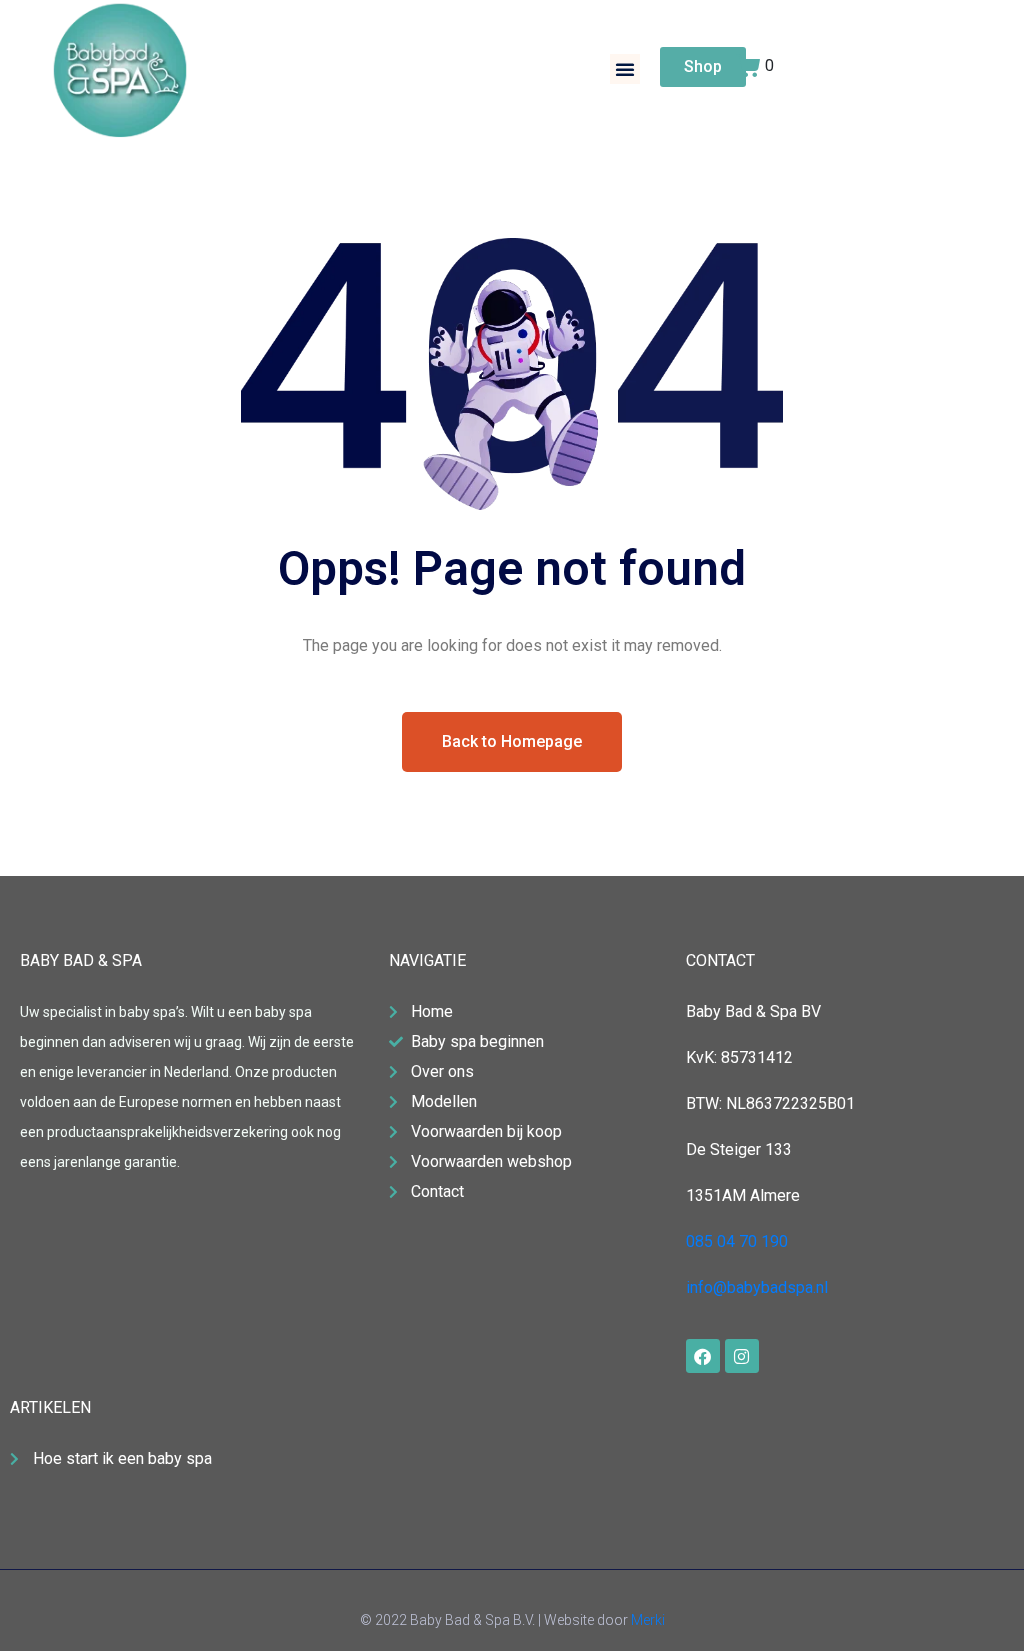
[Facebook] (703, 1356)
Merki (648, 1620)
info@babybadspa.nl (757, 1287)
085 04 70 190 (737, 1241)
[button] (625, 69)
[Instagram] (742, 1356)
